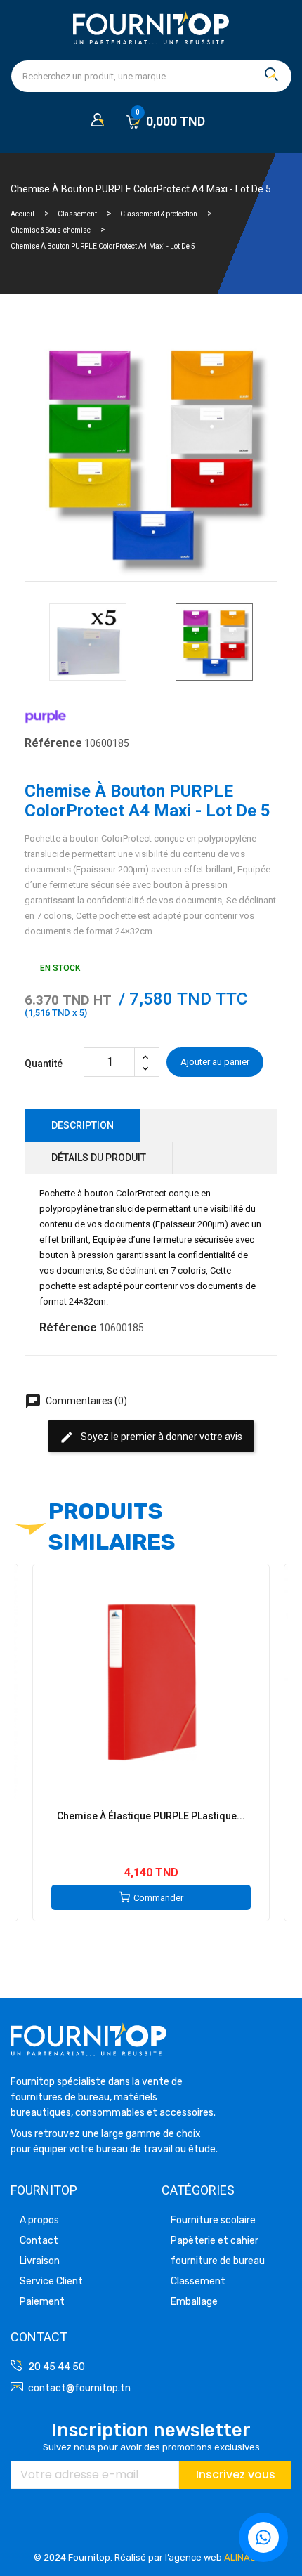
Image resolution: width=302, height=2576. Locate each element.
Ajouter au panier (215, 1062)
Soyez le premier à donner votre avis (151, 1437)
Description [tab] (83, 1125)
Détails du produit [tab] (99, 1158)
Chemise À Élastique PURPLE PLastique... (151, 1816)
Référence (53, 743)
